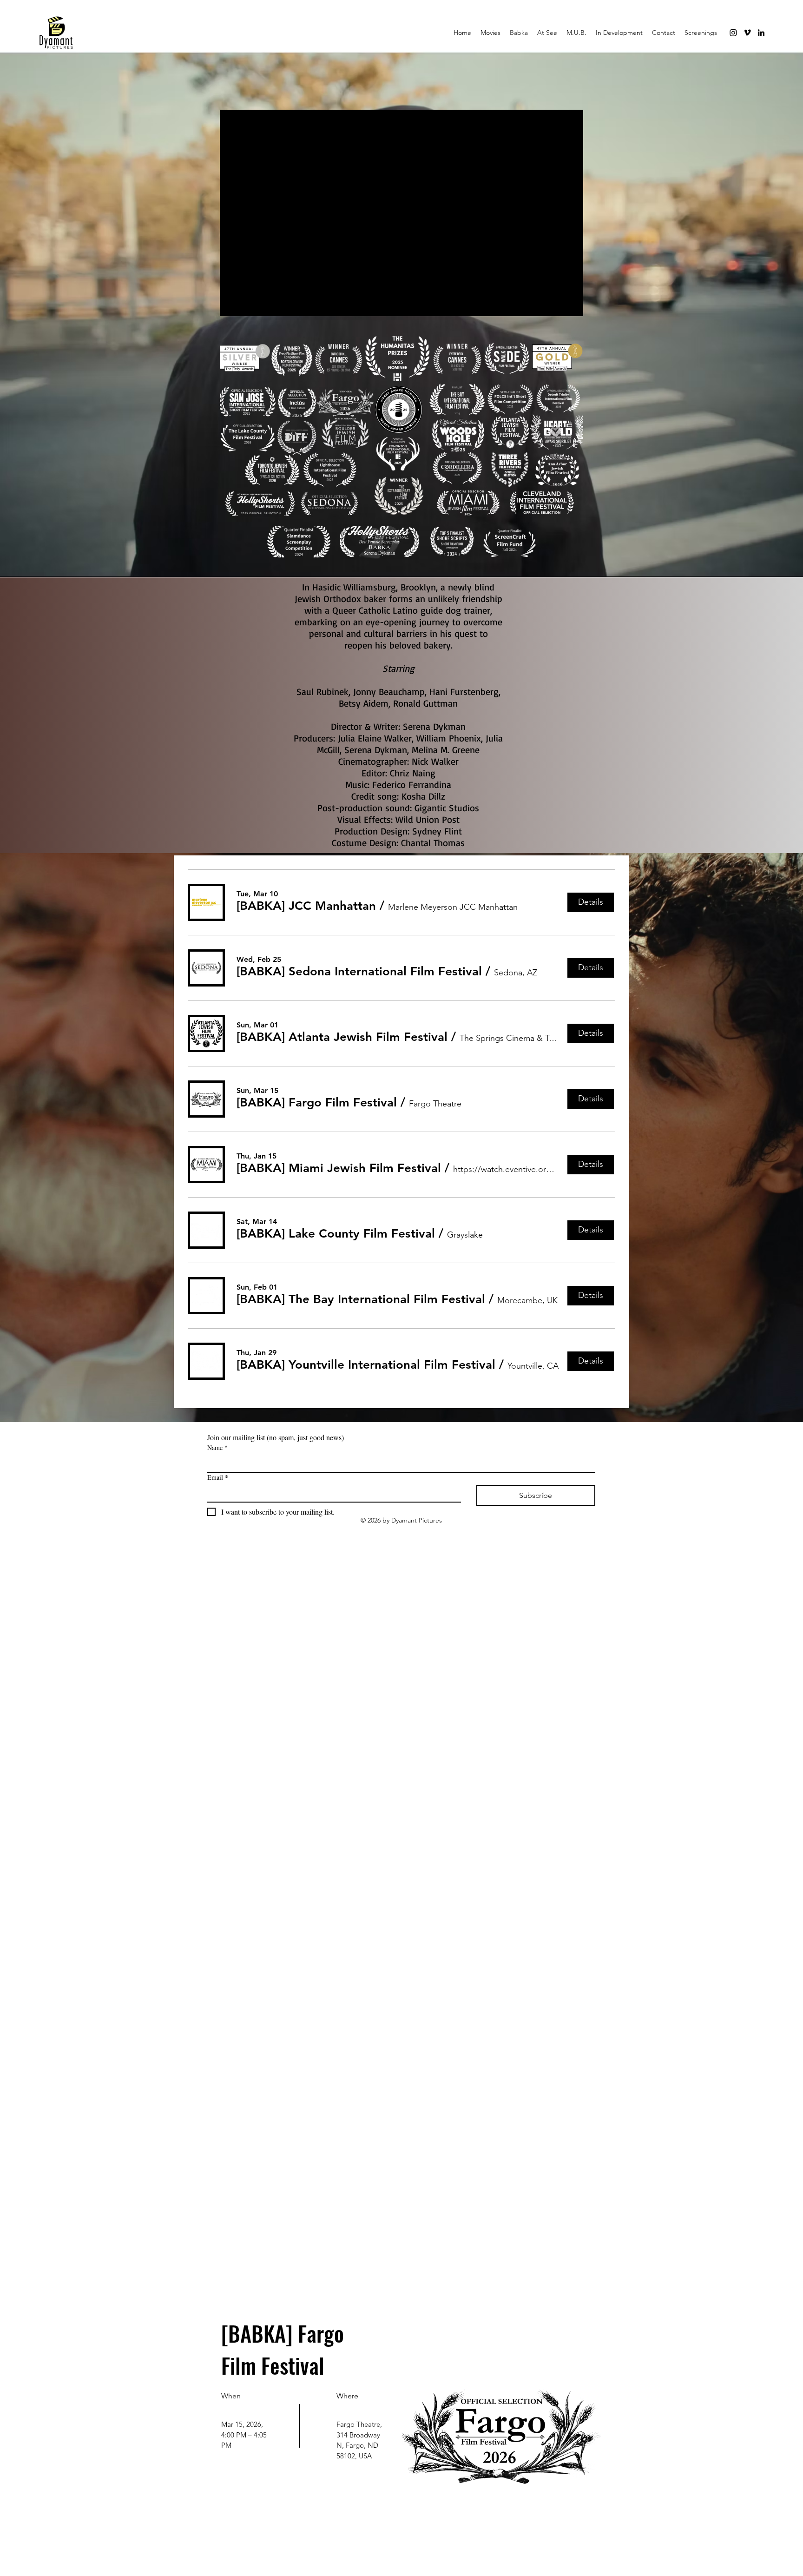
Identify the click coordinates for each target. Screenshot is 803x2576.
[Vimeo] (747, 33)
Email (218, 1477)
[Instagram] (733, 33)
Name (217, 1447)
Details (254, 2495)
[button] (306, 906)
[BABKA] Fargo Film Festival (285, 2349)
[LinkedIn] (761, 33)
